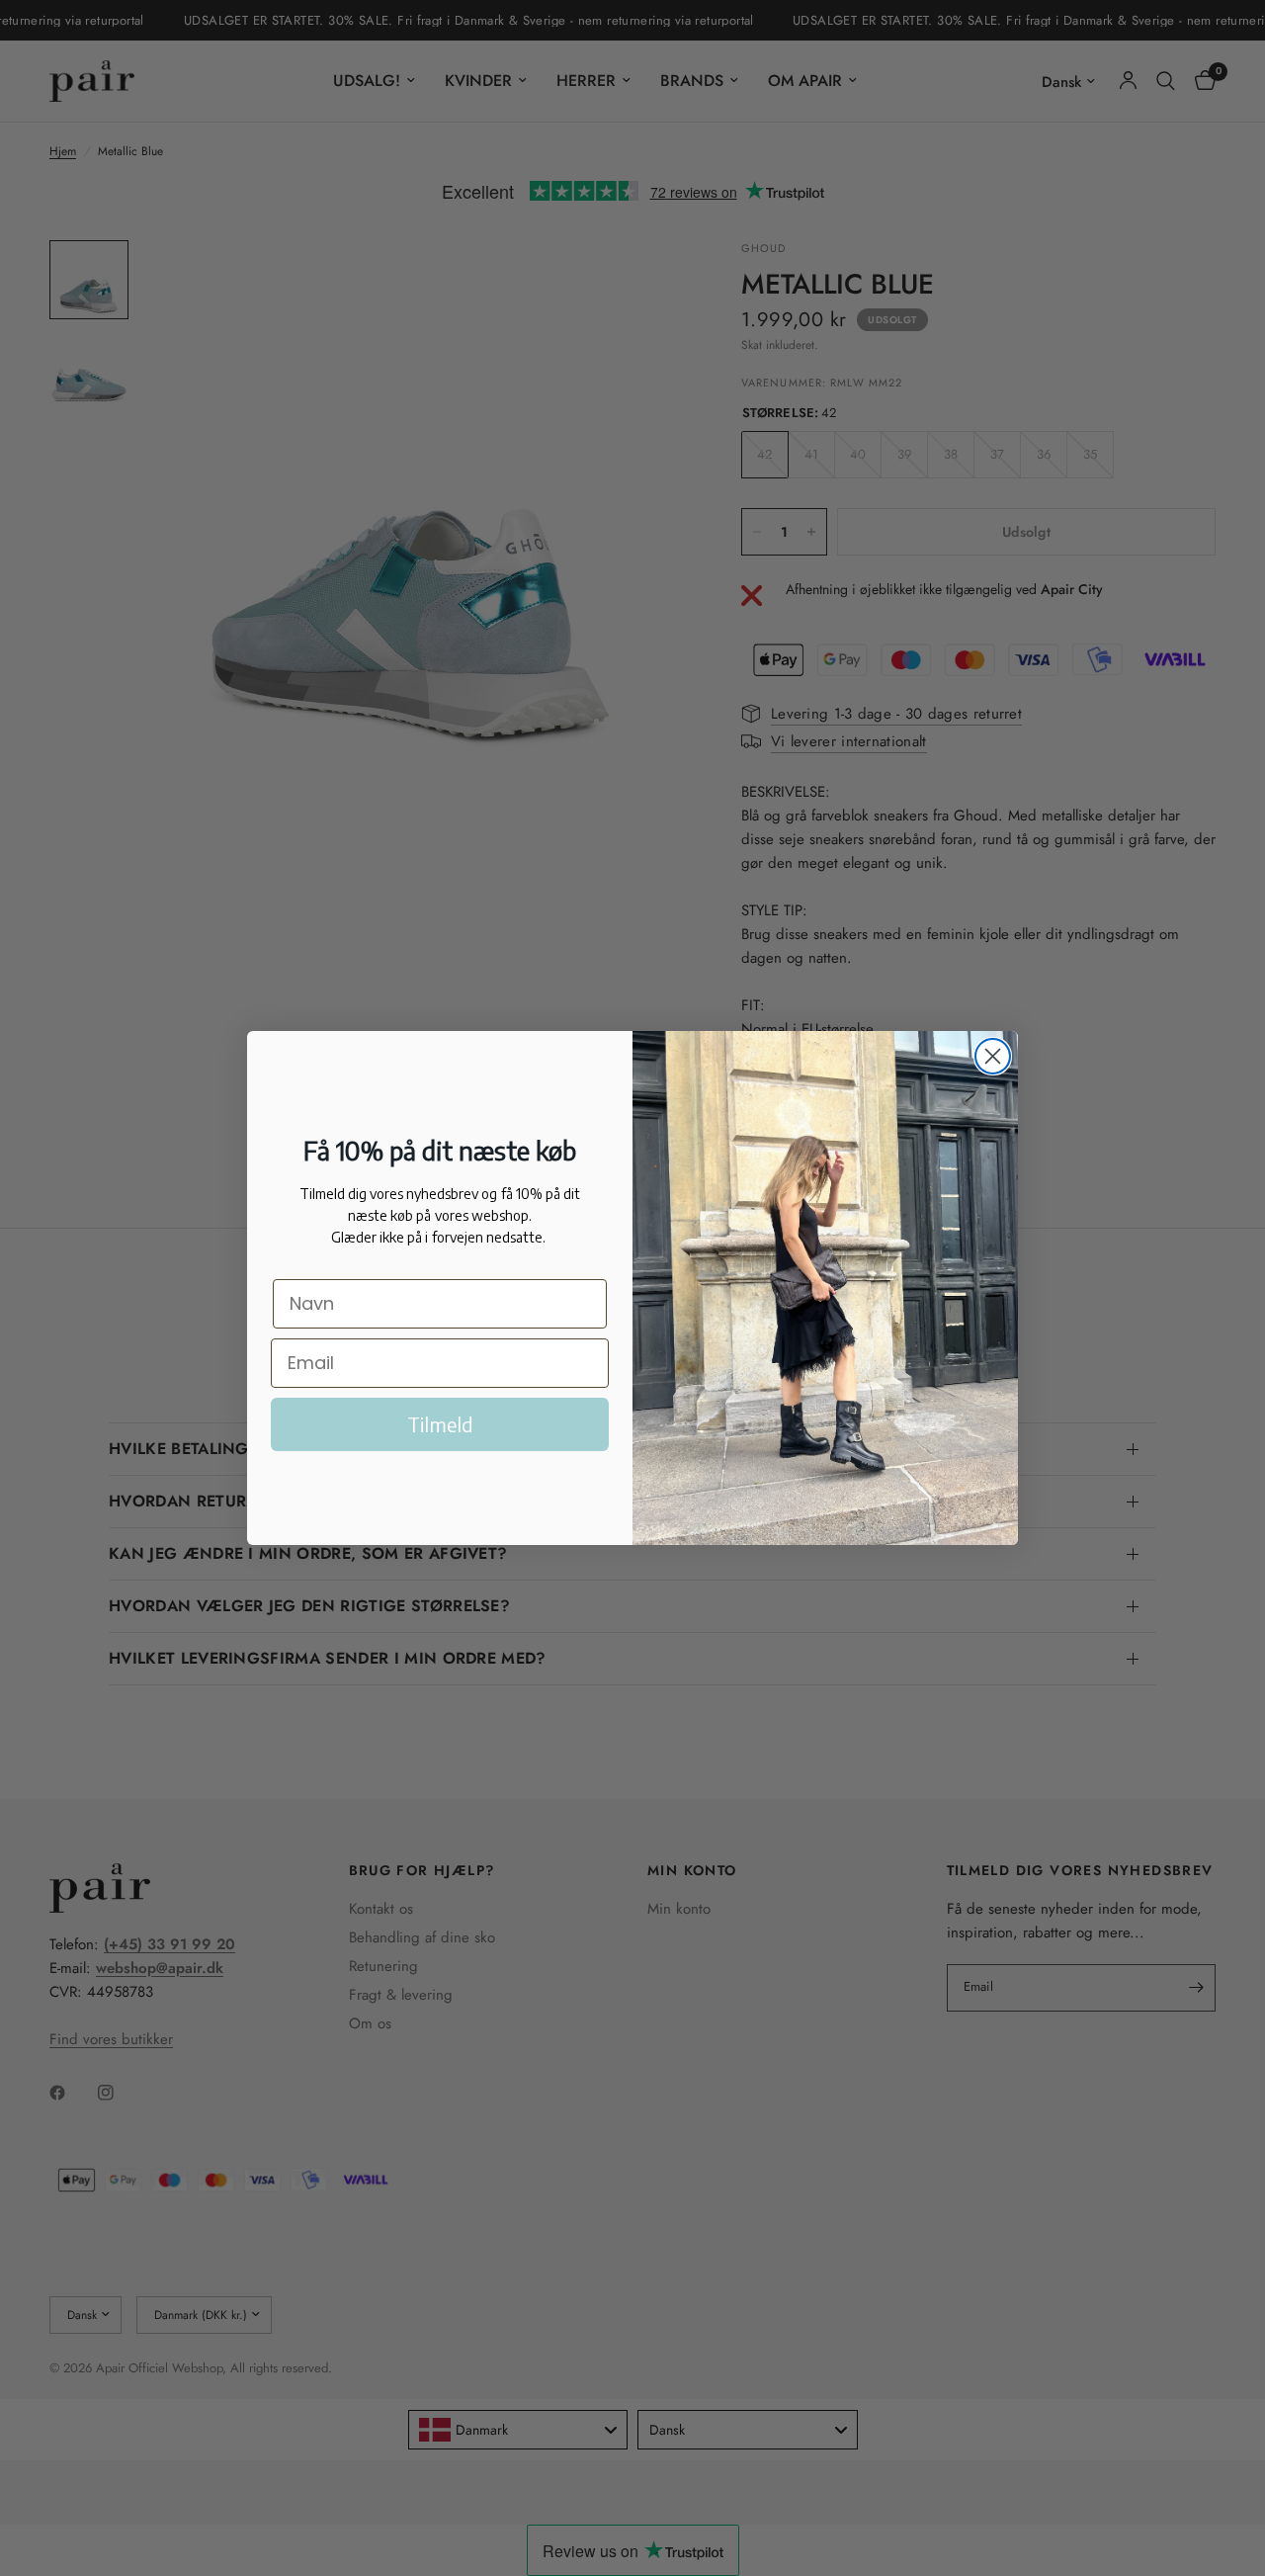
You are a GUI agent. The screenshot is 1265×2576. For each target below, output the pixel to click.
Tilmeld (440, 1424)
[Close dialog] (993, 1056)
